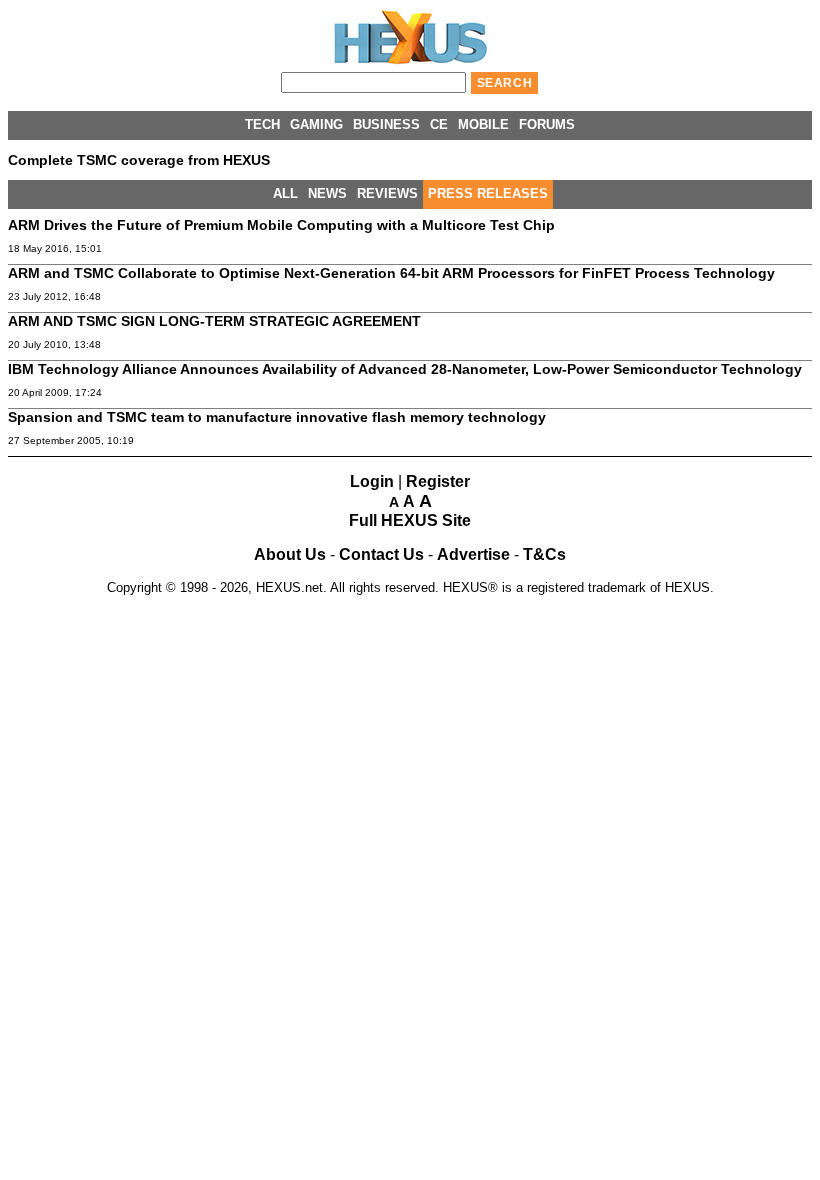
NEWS (327, 193)
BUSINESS (386, 124)
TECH (262, 124)
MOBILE (483, 124)
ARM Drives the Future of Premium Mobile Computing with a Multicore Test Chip (281, 225)
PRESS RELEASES (488, 193)
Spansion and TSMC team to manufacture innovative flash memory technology (277, 417)
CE (439, 124)
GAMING (316, 124)
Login (372, 481)
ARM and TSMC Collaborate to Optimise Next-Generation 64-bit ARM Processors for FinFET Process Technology (391, 273)
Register (438, 481)
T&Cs (544, 554)
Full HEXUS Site (410, 520)
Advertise (473, 554)
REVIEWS (387, 193)
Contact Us (381, 554)
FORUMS (547, 124)
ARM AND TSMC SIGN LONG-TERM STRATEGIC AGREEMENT (214, 321)
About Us (290, 554)
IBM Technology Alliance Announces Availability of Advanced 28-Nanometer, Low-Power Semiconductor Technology (405, 369)
